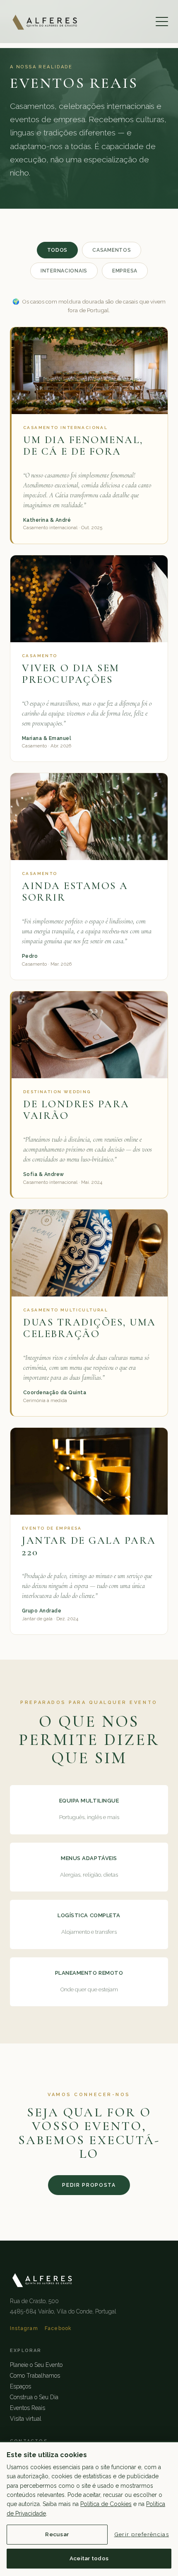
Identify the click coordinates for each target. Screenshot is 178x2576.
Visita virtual (26, 2419)
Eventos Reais (28, 2408)
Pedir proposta (89, 2185)
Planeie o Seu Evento (36, 2365)
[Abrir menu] (162, 22)
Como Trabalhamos (35, 2376)
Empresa (125, 271)
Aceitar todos (89, 2558)
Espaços (20, 2386)
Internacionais (64, 271)
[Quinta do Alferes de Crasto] (45, 22)
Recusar (57, 2534)
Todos (58, 250)
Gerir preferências (142, 2534)
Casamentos (112, 250)
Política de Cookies (106, 2504)
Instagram (24, 2328)
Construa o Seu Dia (34, 2397)
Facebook (58, 2328)
